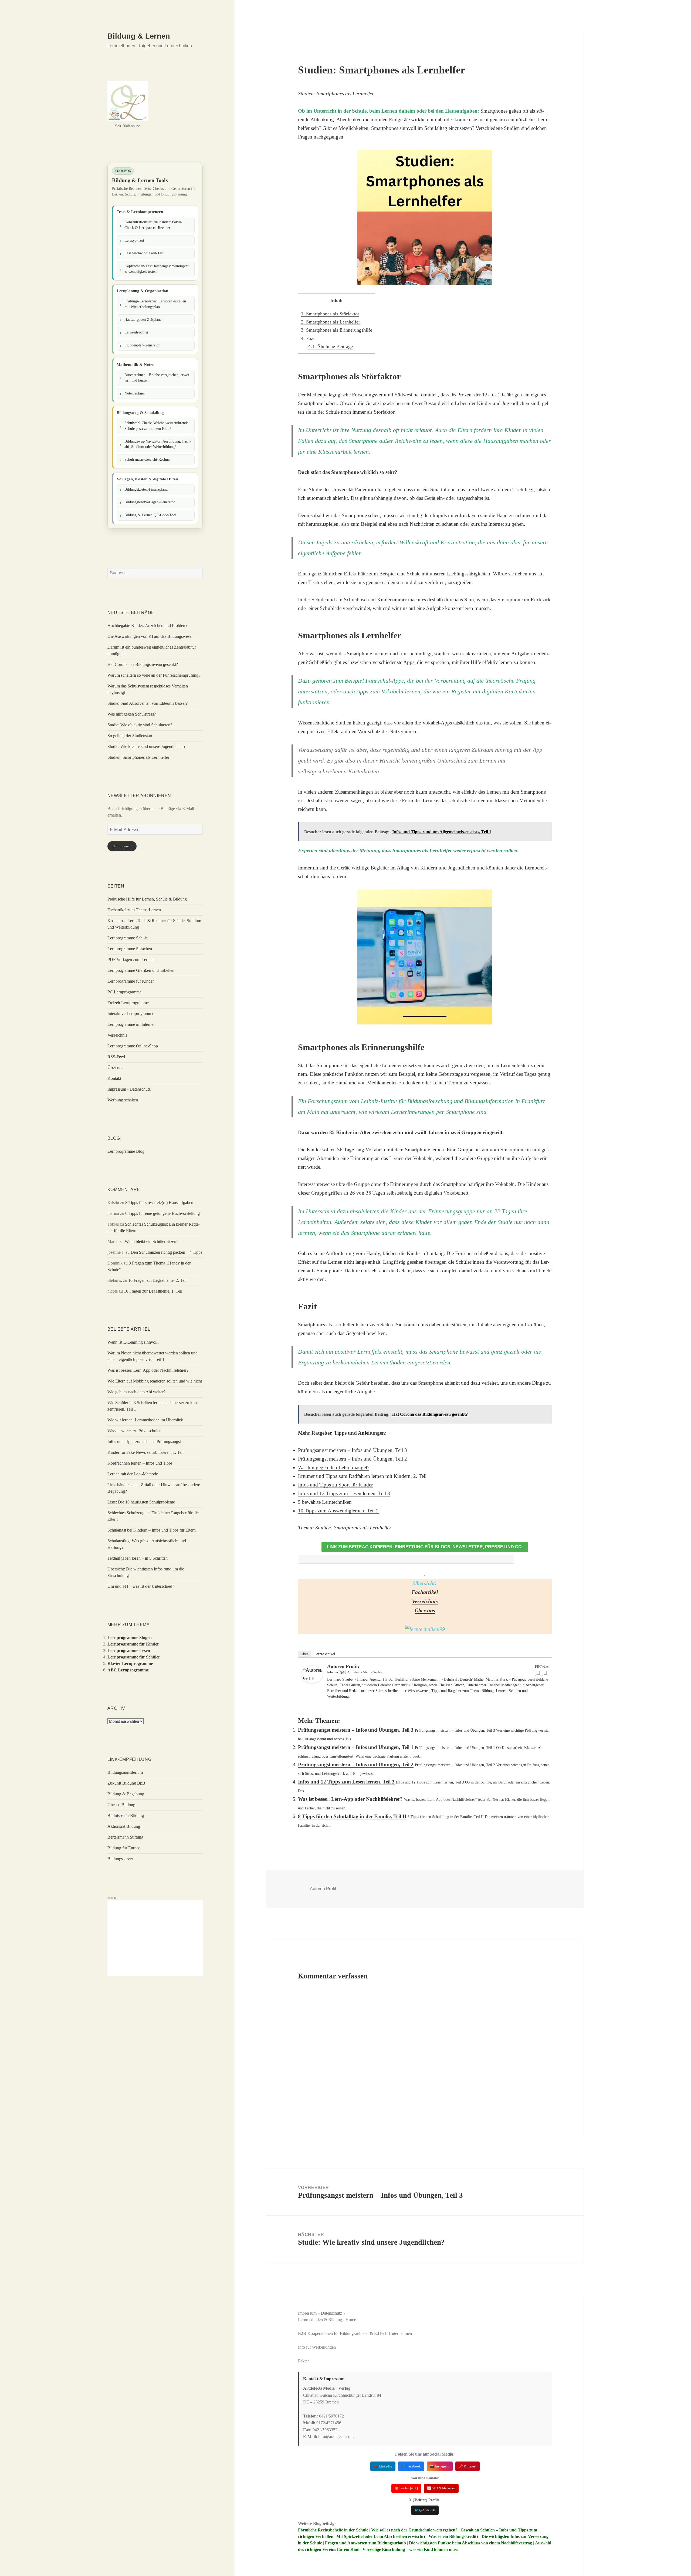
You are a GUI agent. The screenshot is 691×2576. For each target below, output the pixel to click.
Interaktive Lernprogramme (131, 1014)
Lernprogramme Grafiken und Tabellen (141, 970)
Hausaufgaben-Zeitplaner (144, 320)
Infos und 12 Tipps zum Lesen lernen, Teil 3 (344, 1493)
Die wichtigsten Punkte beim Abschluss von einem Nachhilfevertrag (470, 2543)
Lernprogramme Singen (130, 1638)
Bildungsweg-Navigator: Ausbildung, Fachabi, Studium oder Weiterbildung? (158, 444)
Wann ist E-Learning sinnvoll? (133, 1342)
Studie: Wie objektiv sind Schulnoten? (140, 725)
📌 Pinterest (468, 2466)
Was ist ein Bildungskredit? (454, 2536)
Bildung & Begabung (126, 1794)
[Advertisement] (155, 1938)
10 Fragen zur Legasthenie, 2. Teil (157, 1280)
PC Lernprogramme (124, 992)
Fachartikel (425, 1592)
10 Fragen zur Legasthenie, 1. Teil (153, 1291)
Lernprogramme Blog (126, 1151)
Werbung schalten (123, 1100)
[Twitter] (545, 1673)
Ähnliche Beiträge (331, 346)
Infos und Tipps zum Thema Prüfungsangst (144, 1442)
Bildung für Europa (124, 1848)
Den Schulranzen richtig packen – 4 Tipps (166, 1252)
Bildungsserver (120, 1859)
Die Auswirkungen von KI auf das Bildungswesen (150, 636)
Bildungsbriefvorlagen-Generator (150, 502)
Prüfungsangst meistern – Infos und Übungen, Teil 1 (356, 1747)
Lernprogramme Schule (128, 938)
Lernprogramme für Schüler (134, 1657)
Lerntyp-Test (134, 240)
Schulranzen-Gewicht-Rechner (148, 459)
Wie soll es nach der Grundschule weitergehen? (414, 2530)
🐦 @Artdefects (425, 2510)
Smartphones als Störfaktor (330, 314)
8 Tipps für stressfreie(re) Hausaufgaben (159, 1203)
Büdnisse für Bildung (126, 1815)
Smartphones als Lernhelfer (331, 322)
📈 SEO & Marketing (441, 2488)
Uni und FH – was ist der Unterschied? (141, 1586)
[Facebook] (538, 1673)
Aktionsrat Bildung (124, 1826)
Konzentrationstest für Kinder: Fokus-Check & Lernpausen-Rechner (153, 225)
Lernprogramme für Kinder (131, 981)
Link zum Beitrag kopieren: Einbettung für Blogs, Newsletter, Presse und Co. (425, 1547)
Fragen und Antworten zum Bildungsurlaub (365, 2543)
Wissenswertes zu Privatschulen (134, 1431)
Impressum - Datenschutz (129, 1089)
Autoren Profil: (343, 1666)
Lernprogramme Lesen (129, 1651)
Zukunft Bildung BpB (126, 1783)
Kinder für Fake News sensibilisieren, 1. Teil (145, 1452)
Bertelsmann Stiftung (125, 1837)
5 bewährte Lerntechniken (325, 1502)
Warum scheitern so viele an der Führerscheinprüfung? (154, 675)
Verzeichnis (117, 1035)
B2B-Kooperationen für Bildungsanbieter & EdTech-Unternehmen (355, 2333)
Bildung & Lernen (139, 36)
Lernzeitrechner (136, 332)
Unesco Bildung (121, 1805)
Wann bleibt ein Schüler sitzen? (151, 1241)
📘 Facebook (411, 2466)
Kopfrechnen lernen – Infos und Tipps (140, 1463)
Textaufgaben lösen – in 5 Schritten (138, 1558)
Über (304, 1654)
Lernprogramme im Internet (131, 1024)
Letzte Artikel (325, 1654)
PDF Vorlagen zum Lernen (131, 960)
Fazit (308, 338)
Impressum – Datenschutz (320, 2313)
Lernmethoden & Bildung (320, 2320)
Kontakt (114, 1078)
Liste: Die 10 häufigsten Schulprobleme (141, 1502)
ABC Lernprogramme (128, 1670)
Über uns (115, 1068)
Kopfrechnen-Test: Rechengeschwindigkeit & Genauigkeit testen (157, 269)
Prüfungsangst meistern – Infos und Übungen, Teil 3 (353, 1450)
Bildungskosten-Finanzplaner (147, 489)
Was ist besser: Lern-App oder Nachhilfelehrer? (148, 1370)
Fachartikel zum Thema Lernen (134, 910)
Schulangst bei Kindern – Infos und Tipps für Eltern (152, 1530)
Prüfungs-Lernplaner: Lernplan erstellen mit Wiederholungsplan (155, 304)
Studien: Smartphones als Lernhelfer (138, 757)
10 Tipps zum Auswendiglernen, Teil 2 (338, 1511)
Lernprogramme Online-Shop (133, 1046)
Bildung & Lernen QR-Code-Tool (150, 515)
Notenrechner (135, 393)
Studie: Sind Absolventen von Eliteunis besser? (148, 703)
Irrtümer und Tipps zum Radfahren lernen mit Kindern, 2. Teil (362, 1476)
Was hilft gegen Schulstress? (132, 714)
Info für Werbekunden (317, 2347)
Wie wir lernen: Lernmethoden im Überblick (145, 1420)
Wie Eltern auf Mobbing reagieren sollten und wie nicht (155, 1381)
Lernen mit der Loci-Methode (133, 1474)
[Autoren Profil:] (312, 1674)
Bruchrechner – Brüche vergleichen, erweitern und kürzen (157, 378)
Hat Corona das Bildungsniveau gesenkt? (143, 664)
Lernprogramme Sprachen (130, 949)
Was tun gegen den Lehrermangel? (334, 1467)
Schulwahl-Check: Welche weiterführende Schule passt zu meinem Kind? (156, 426)
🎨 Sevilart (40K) (406, 2488)
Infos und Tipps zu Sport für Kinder (335, 1485)
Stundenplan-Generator (142, 345)
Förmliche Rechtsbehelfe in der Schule (333, 2530)
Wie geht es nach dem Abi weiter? (136, 1392)
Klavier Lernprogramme (130, 1663)
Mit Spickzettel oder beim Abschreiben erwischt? (381, 2536)
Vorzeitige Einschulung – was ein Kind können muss (410, 2549)
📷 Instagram (440, 2466)
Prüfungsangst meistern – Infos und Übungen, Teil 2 (353, 1459)
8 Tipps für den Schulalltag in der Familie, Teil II (352, 1816)
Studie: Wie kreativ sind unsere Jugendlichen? (146, 746)
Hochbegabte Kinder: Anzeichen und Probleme (148, 626)
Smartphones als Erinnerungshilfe (337, 330)
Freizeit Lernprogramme (128, 1003)
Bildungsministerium (125, 1772)
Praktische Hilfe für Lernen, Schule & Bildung (147, 899)
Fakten (304, 2361)
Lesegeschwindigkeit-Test (144, 253)
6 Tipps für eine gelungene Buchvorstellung (162, 1213)
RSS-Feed (116, 1057)
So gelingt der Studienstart (130, 736)
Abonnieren (122, 846)
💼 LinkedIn (383, 2466)
